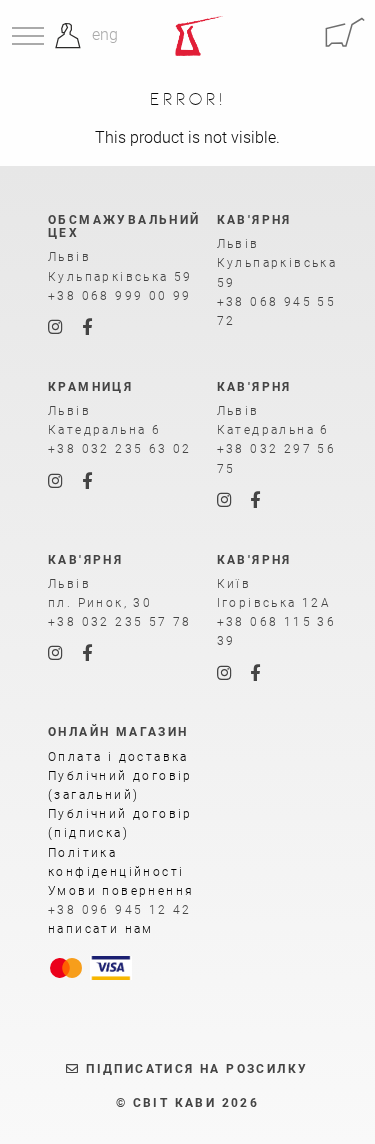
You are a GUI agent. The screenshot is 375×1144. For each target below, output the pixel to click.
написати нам (101, 929)
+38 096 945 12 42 (120, 910)
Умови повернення (121, 891)
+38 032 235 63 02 (120, 449)
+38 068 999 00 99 (120, 296)
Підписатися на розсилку (195, 1069)
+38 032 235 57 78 (120, 622)
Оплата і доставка (118, 757)
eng (105, 34)
